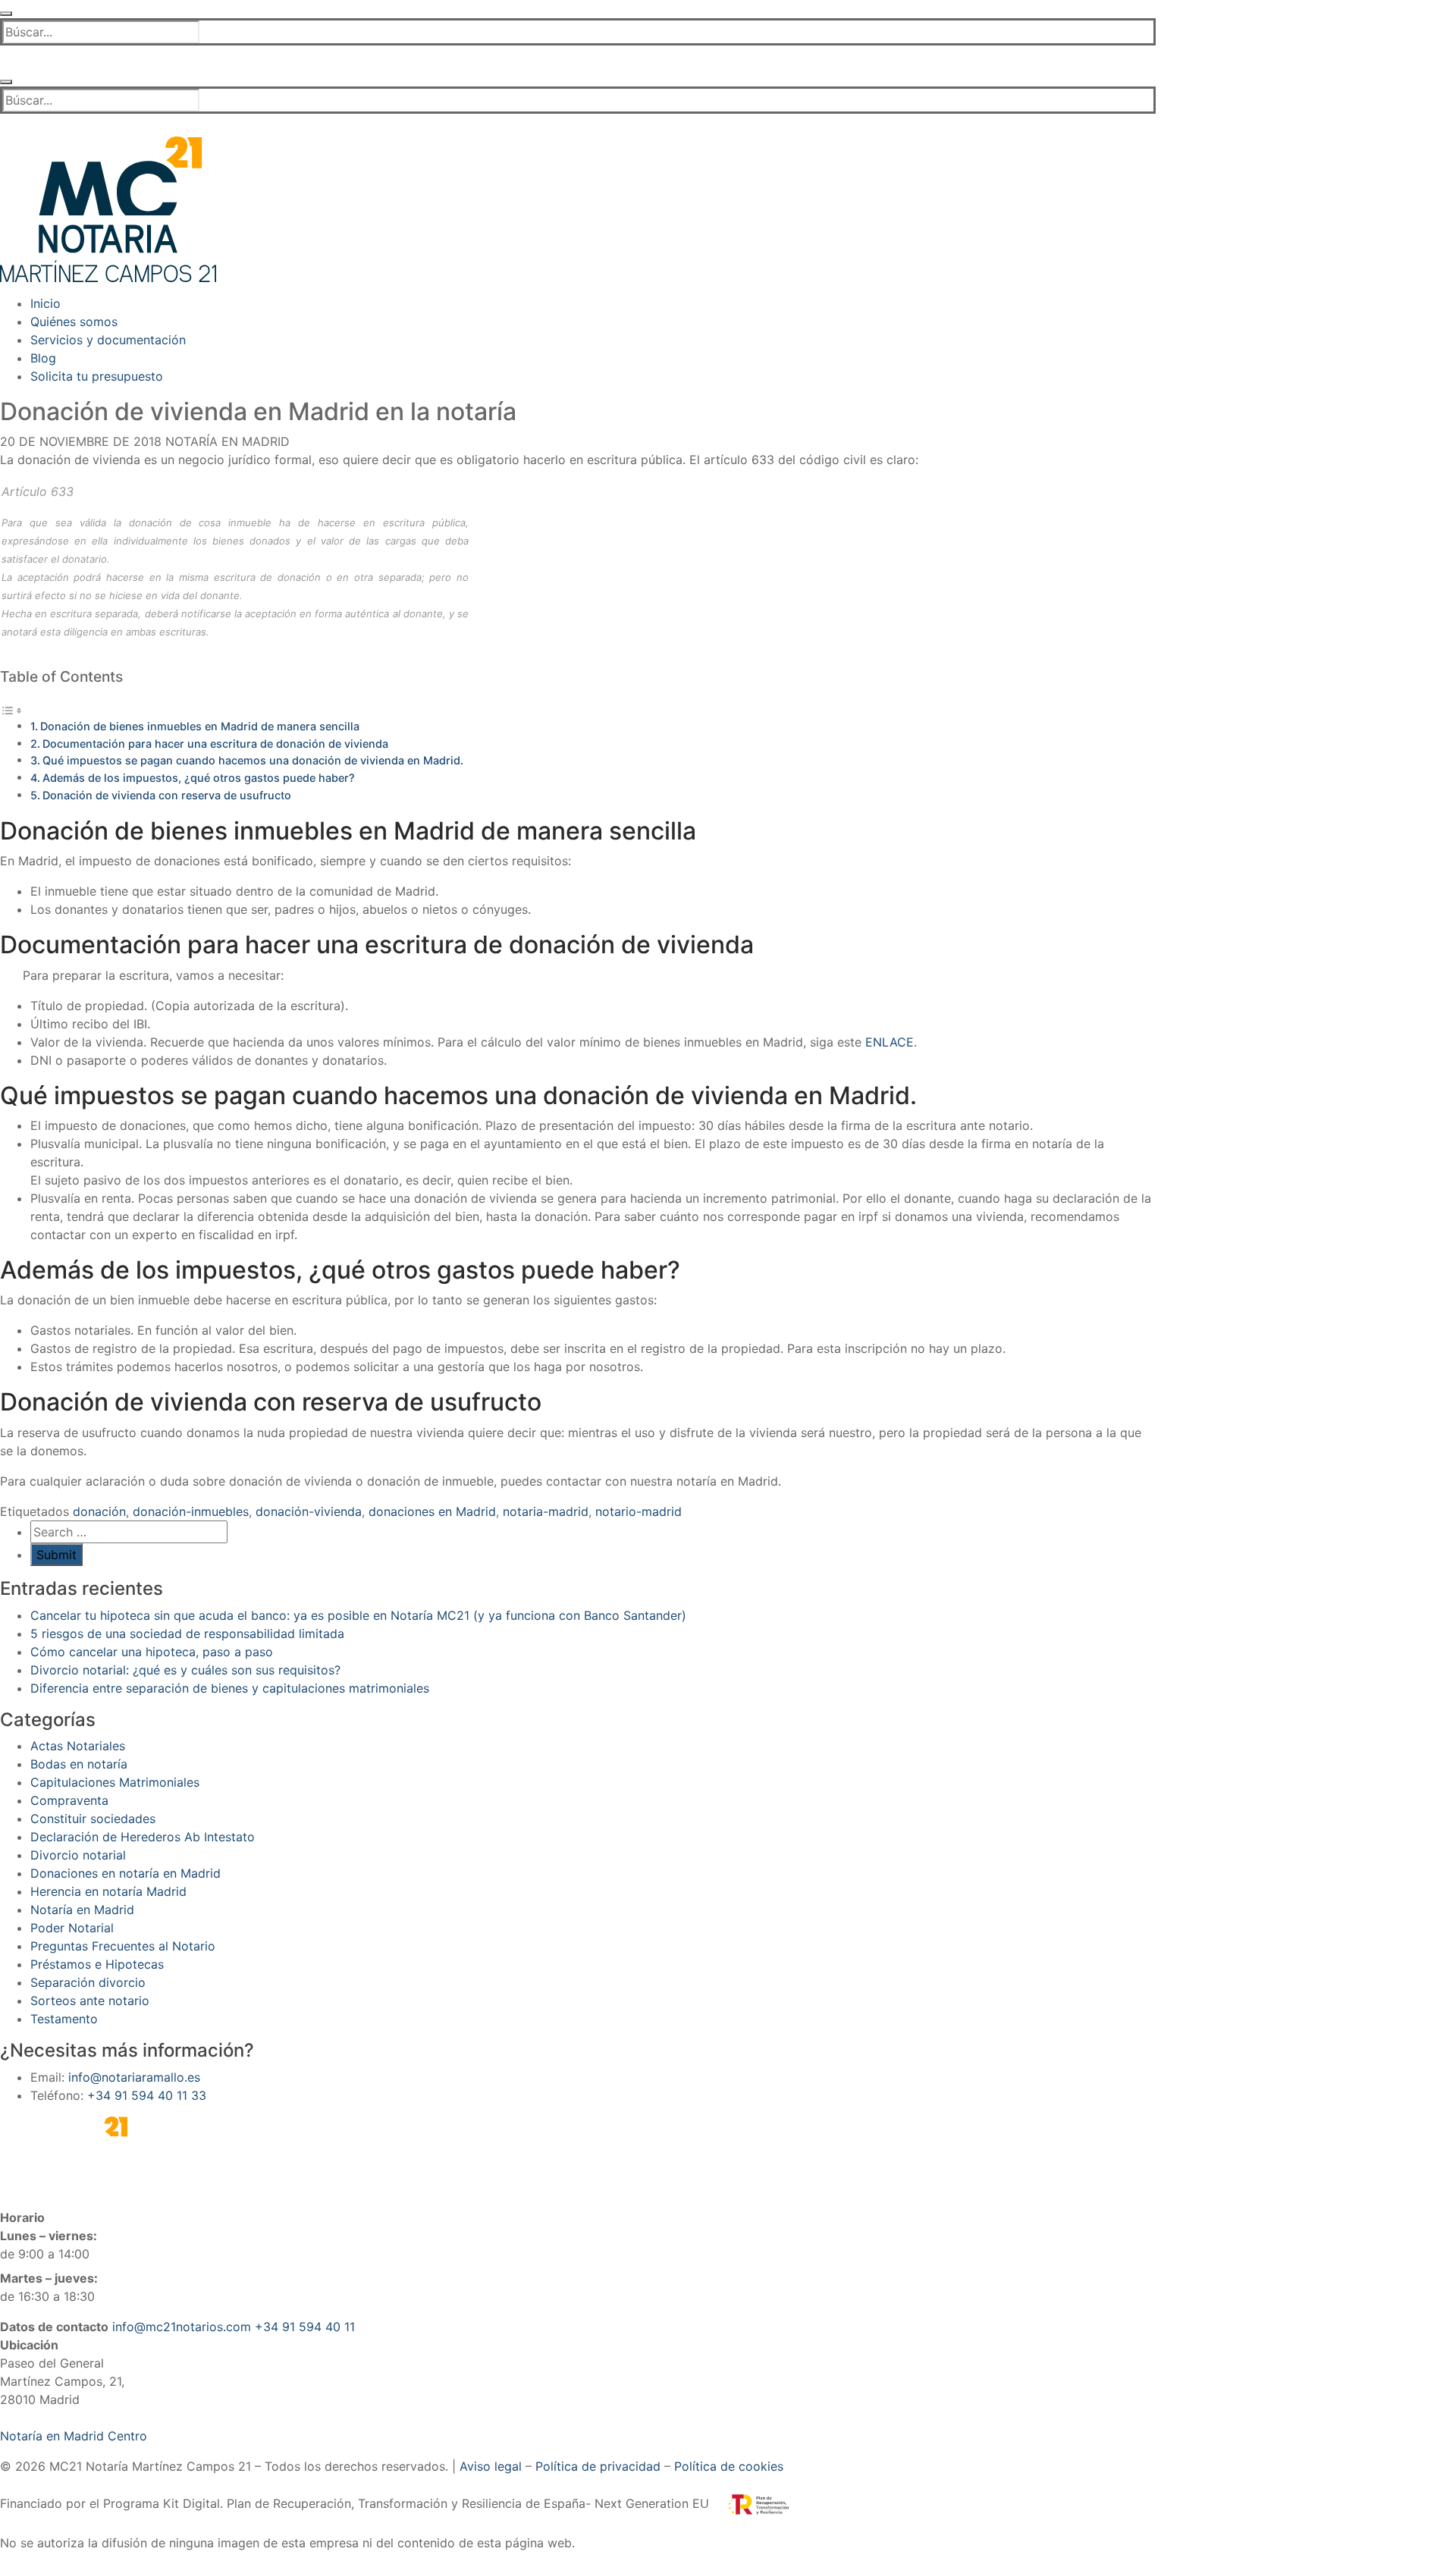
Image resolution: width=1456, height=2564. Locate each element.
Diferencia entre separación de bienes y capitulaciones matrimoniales (230, 1688)
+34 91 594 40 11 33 (147, 2095)
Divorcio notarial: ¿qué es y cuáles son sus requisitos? (185, 1670)
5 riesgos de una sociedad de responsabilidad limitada (187, 1633)
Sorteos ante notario (90, 2001)
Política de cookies (729, 2466)
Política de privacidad (598, 2466)
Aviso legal (491, 2466)
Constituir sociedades (93, 1819)
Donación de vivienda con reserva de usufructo (167, 795)
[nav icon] (6, 14)
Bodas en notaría (79, 1764)
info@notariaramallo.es (134, 2077)
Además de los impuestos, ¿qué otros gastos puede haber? (199, 778)
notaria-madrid (546, 1511)
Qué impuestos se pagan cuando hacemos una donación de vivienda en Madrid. (253, 760)
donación (99, 1511)
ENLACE (890, 1042)
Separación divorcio (88, 1982)
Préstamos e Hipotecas (97, 1964)
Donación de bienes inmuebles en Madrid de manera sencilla (200, 726)
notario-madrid (639, 1511)
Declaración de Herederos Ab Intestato (143, 1837)
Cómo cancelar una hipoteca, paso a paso (152, 1652)
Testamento (64, 2019)
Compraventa (69, 1800)
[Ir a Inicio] (108, 208)
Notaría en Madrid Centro (74, 2436)
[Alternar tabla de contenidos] (11, 709)
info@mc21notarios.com (182, 2327)
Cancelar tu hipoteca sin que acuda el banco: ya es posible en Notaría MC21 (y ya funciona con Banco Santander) (358, 1615)
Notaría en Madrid (226, 441)
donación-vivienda (309, 1511)
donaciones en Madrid (432, 1511)
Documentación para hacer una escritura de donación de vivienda (215, 744)
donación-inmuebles (191, 1511)
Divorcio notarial (78, 1855)
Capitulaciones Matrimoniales (115, 1782)
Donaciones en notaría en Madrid (126, 1873)
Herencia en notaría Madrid (108, 1891)
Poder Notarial (72, 1928)
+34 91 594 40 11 (305, 2327)
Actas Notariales (78, 1746)
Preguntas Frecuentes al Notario (123, 1946)
